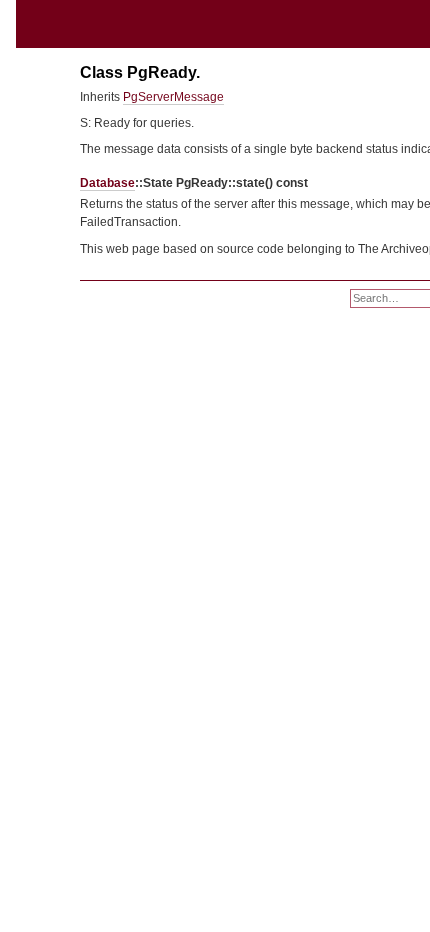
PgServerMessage (173, 97)
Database (107, 183)
